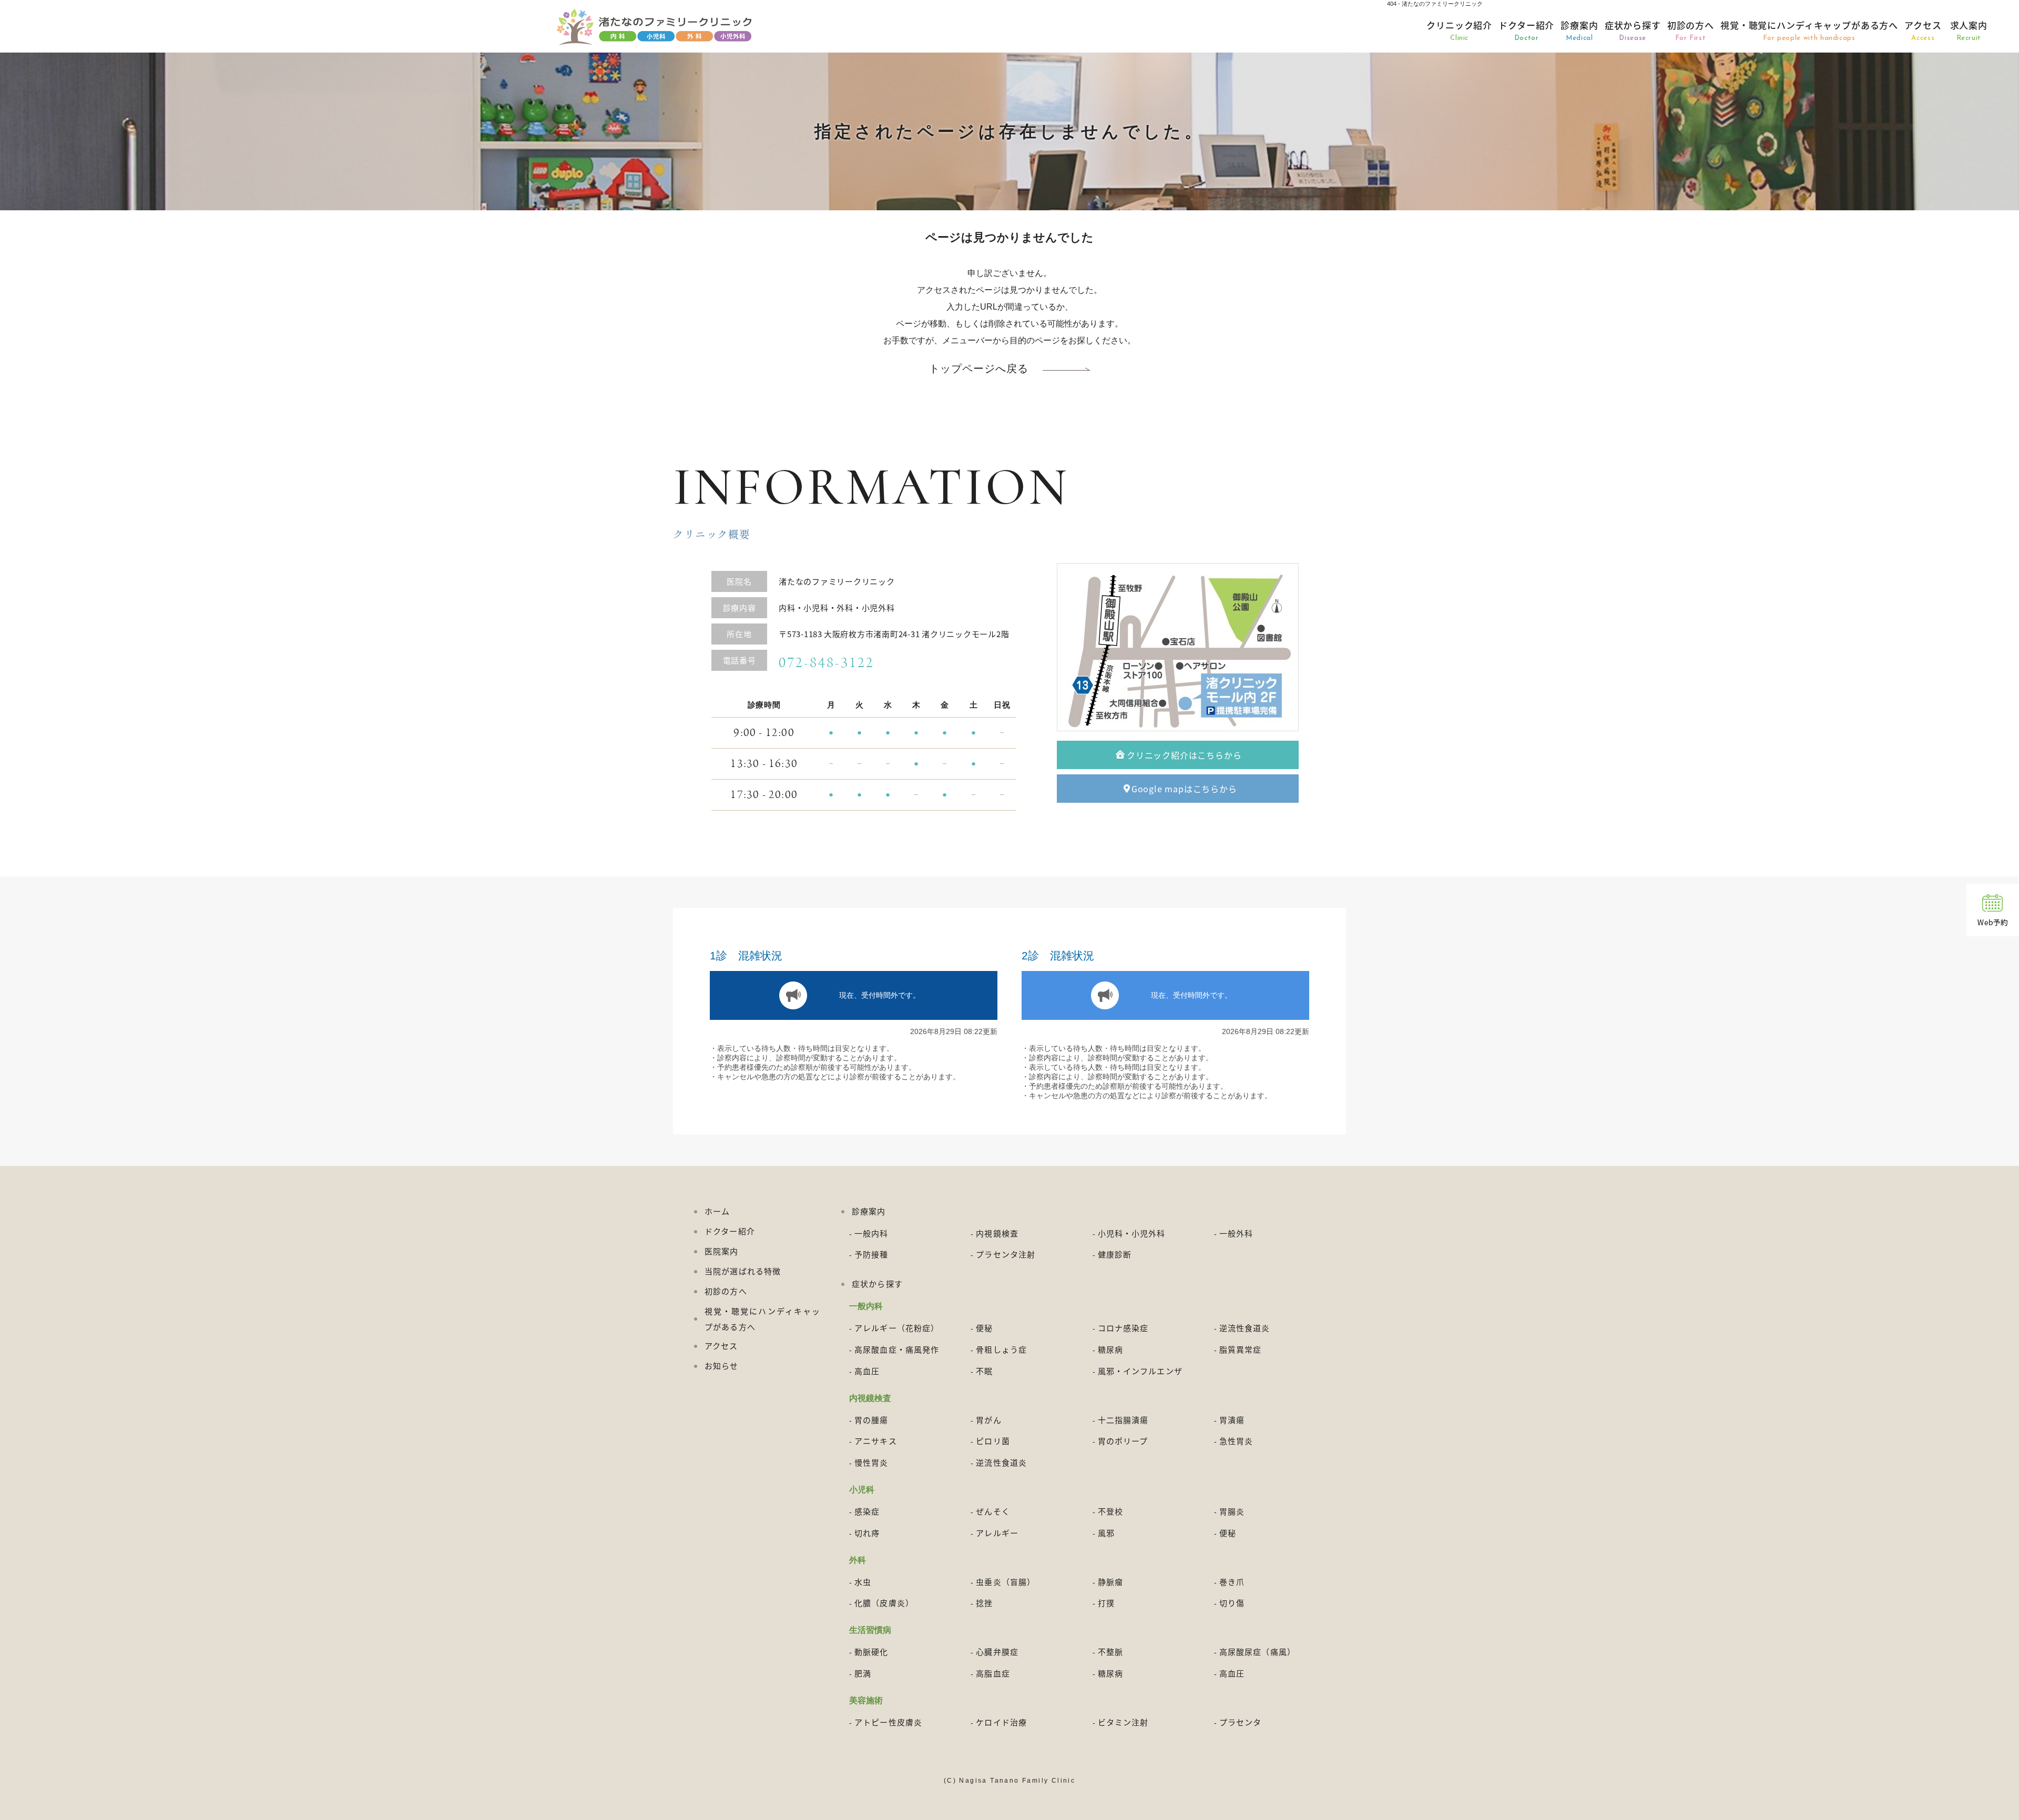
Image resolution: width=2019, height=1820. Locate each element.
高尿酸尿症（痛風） (1257, 1652)
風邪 (1106, 1533)
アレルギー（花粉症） (897, 1328)
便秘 (984, 1328)
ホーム (717, 1211)
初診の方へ (1691, 30)
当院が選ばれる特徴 (743, 1271)
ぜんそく (993, 1511)
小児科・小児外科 (1132, 1233)
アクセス (1923, 30)
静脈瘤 (1110, 1582)
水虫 (863, 1582)
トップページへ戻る (979, 369)
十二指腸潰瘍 (1123, 1420)
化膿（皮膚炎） (884, 1603)
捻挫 (984, 1603)
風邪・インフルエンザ (1140, 1371)
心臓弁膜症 (997, 1652)
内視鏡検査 (997, 1233)
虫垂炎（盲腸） (1006, 1582)
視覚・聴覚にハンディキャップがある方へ (1809, 30)
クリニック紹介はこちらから (1184, 755)
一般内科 (871, 1233)
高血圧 (867, 1371)
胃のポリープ (1123, 1441)
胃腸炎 (1232, 1511)
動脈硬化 (871, 1652)
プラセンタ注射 (1006, 1254)
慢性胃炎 (871, 1462)
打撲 (1106, 1603)
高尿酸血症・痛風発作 (897, 1349)
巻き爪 (1232, 1582)
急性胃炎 (1236, 1441)
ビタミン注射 (1123, 1722)
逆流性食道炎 (1245, 1328)
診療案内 (1579, 30)
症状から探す (1633, 30)
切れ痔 (867, 1533)
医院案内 (722, 1251)
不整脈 (1110, 1652)
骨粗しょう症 (1001, 1349)
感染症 (867, 1511)
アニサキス (876, 1441)
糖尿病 (1110, 1349)
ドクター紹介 (1526, 30)
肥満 (863, 1673)
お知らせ (722, 1366)
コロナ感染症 (1123, 1328)
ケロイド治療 (1001, 1722)
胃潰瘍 (1232, 1420)
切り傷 (1232, 1603)
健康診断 (1115, 1254)
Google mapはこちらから (1184, 789)
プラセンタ (1241, 1722)
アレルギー (997, 1533)
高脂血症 (993, 1673)
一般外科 (1236, 1233)
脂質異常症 (1241, 1349)
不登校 (1110, 1511)
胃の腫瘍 (871, 1420)
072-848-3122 (827, 663)
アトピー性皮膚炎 (888, 1722)
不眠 (984, 1371)
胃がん (988, 1420)
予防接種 (871, 1254)
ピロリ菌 (993, 1441)
